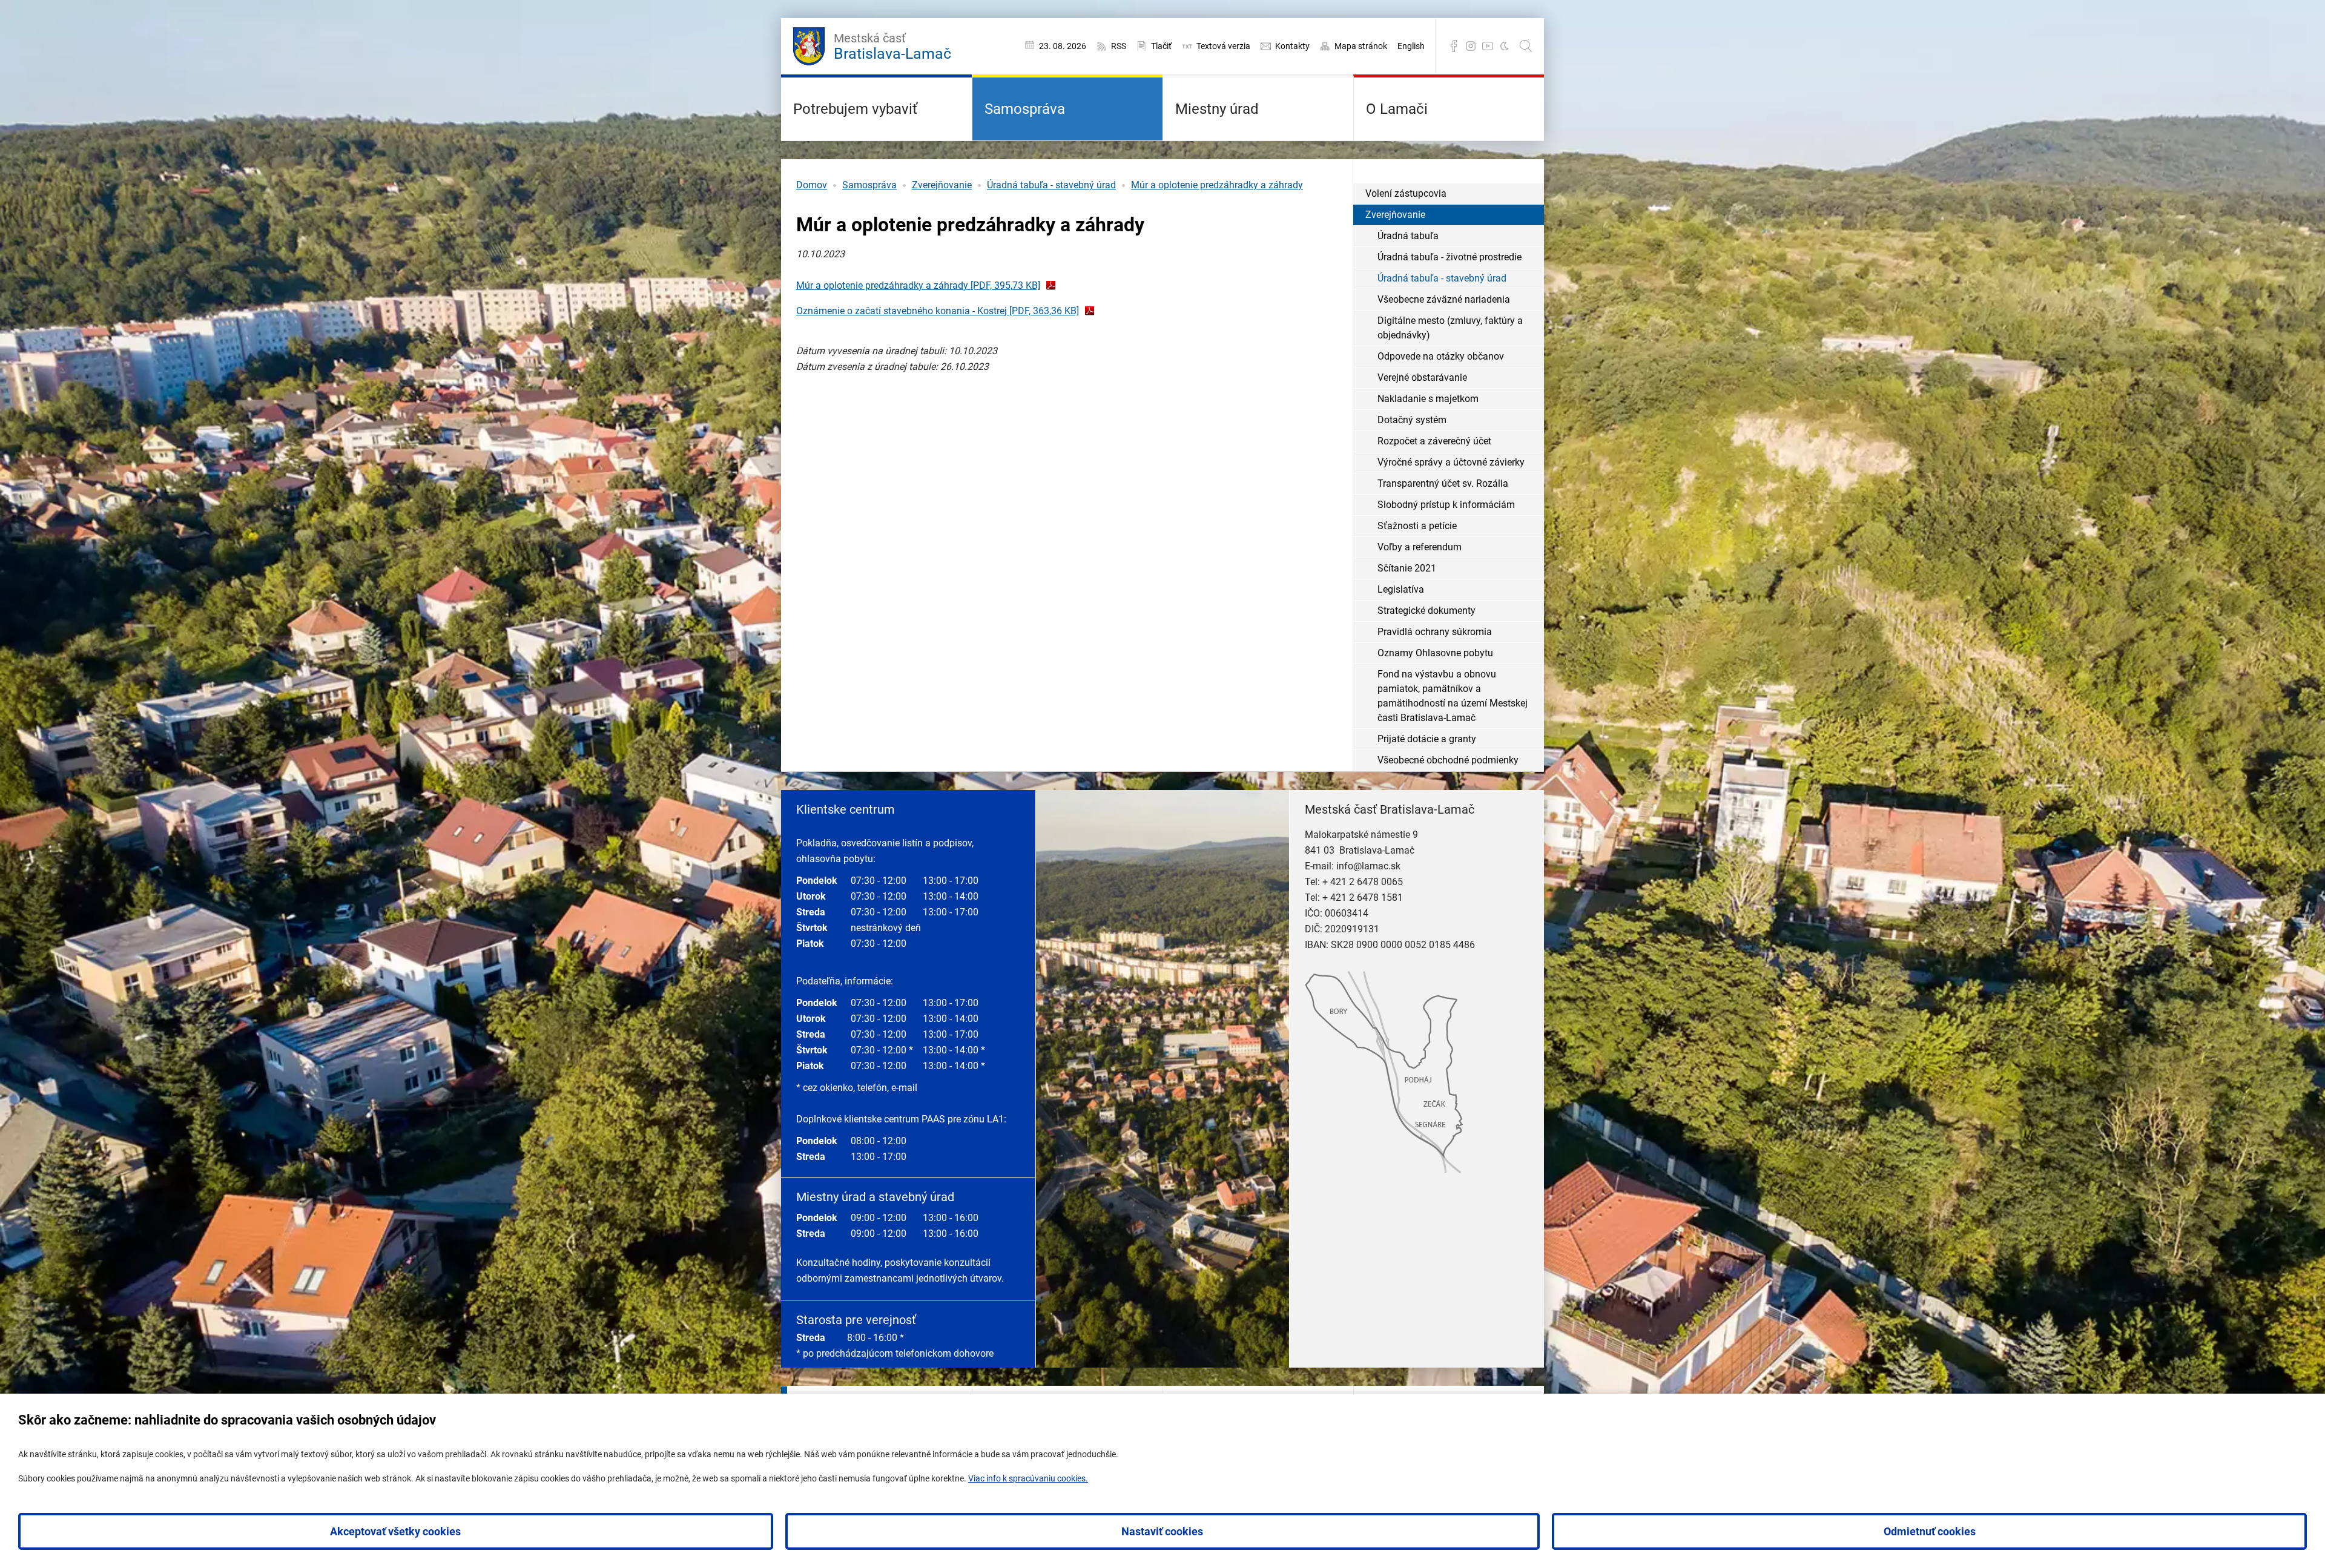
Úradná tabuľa (1408, 236)
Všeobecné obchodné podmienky (1448, 760)
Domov (812, 185)
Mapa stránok (1361, 46)
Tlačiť (1161, 46)
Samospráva (1025, 109)
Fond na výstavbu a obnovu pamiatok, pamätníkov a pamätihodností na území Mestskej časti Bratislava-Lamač (1453, 696)
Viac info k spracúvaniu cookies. (1028, 1478)
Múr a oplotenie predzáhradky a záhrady (1217, 185)
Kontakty (1292, 46)
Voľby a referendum (1420, 547)
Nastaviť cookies (1162, 1531)
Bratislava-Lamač (892, 47)
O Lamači (1397, 109)
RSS (1119, 46)
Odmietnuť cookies (1930, 1531)
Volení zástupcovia (1406, 193)
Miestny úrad (1217, 109)
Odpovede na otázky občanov (1441, 356)
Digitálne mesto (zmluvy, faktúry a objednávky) (1450, 328)
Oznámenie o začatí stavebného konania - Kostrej (938, 311)
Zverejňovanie (942, 185)
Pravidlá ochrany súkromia (1435, 632)
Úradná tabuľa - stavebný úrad (1051, 185)
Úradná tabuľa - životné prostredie (1449, 257)
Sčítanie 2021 (1407, 568)
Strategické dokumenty (1426, 611)
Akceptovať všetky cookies (395, 1531)
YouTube (1488, 46)
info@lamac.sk (1368, 866)
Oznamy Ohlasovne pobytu (1435, 653)
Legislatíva (1401, 589)
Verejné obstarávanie (1422, 377)
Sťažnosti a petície (1417, 526)
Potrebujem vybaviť (855, 109)
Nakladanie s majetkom (1428, 399)
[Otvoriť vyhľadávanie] (1526, 46)
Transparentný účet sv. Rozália (1443, 483)
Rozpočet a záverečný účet (1434, 441)
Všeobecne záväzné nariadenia (1444, 299)
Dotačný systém (1412, 420)
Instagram (1471, 46)
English (1411, 46)
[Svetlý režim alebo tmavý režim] (1505, 46)
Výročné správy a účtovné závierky (1451, 462)
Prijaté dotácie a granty (1427, 739)
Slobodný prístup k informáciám (1446, 505)
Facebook (1454, 46)
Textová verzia (1223, 46)
